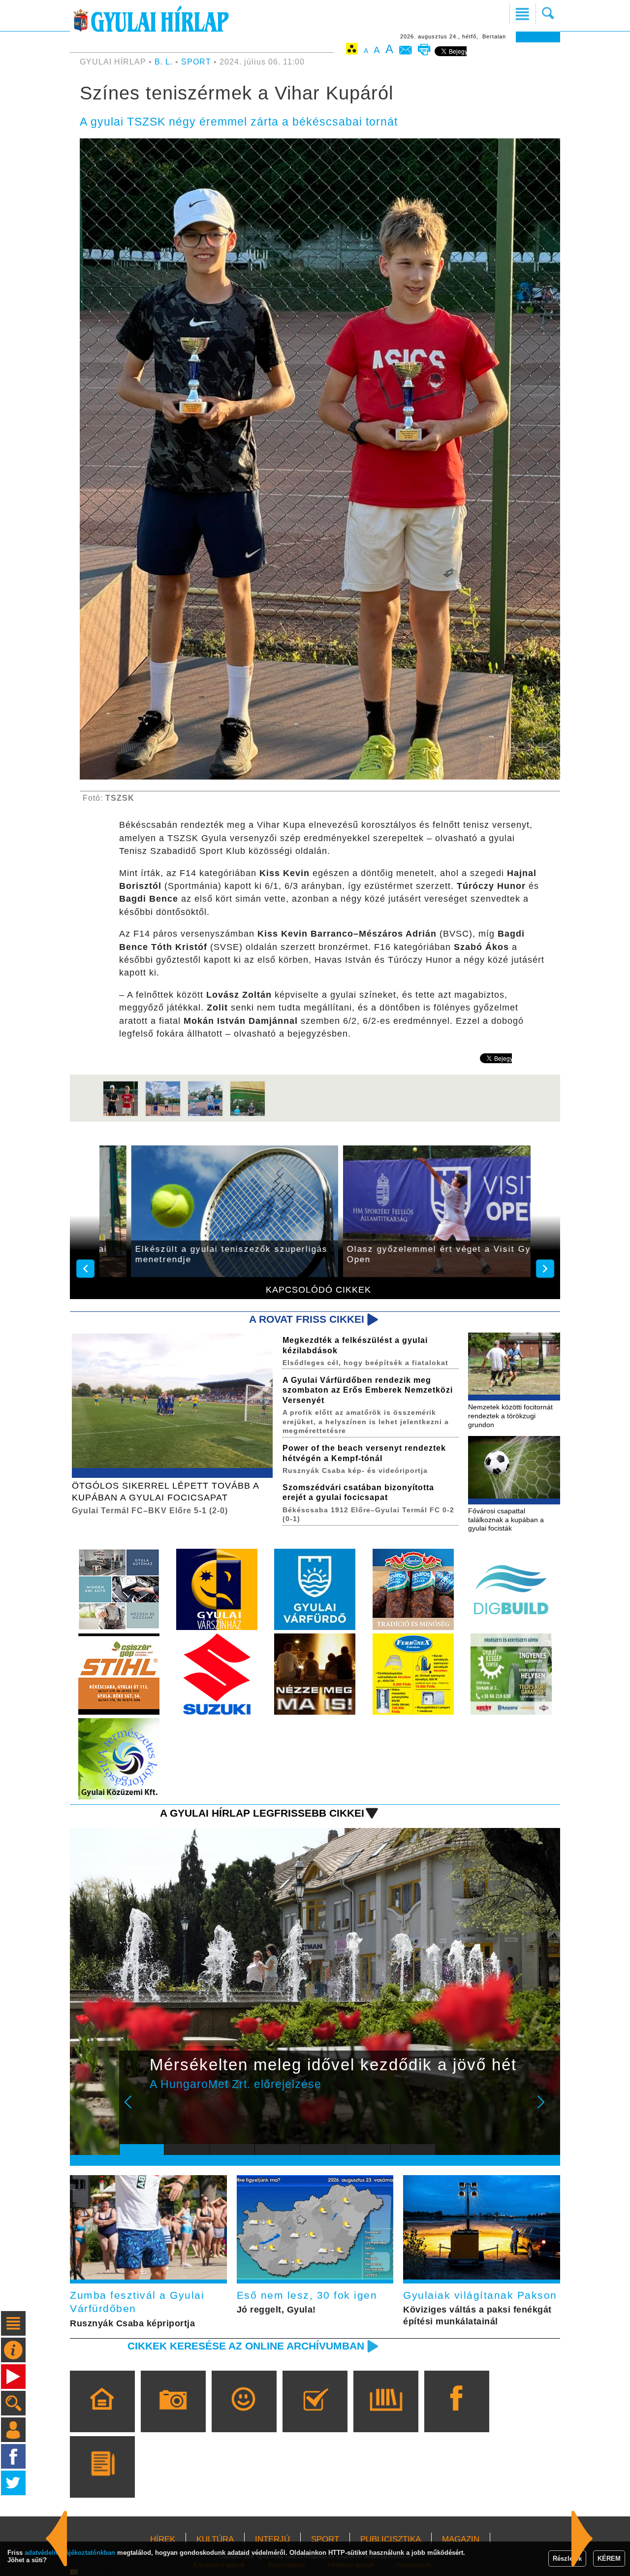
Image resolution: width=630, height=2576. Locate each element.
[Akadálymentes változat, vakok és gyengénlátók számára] (352, 50)
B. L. (165, 62)
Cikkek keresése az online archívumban (246, 2346)
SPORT (196, 62)
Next (546, 2109)
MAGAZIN (461, 2539)
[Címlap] (102, 2415)
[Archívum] (386, 2415)
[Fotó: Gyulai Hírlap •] (121, 1115)
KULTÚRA (215, 2539)
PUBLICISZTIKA (391, 2539)
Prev (134, 2109)
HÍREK (163, 2539)
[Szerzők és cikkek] (102, 2481)
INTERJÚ (272, 2539)
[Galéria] (173, 2415)
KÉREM (609, 2559)
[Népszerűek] (244, 2415)
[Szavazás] (315, 2415)
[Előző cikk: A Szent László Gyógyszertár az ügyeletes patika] (582, 2539)
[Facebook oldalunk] (457, 2415)
